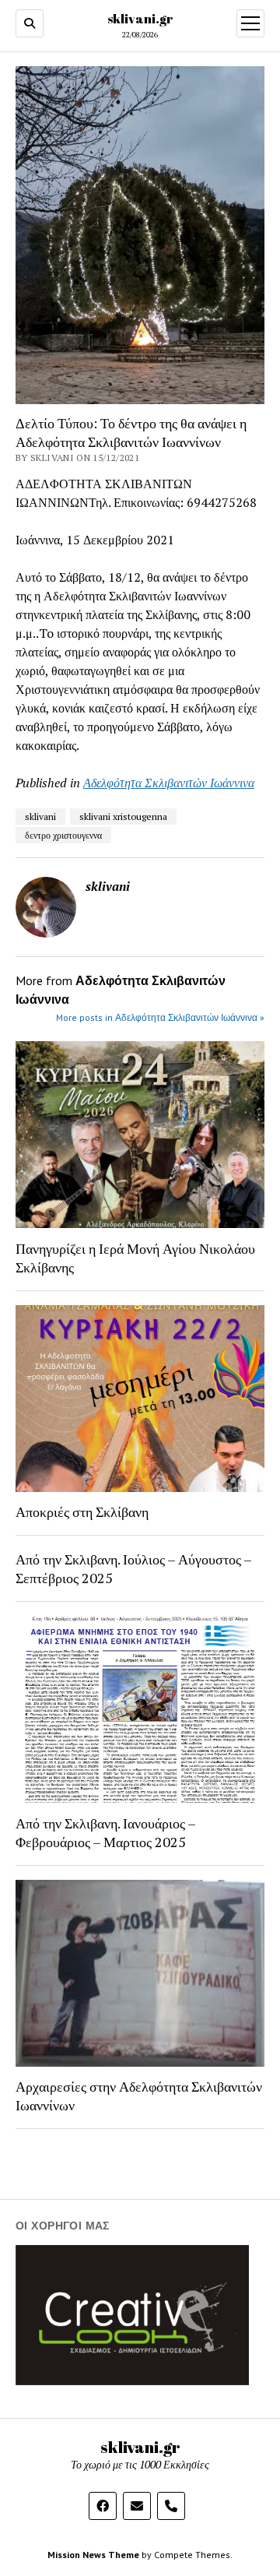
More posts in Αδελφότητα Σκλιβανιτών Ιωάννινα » (160, 1017)
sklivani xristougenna (123, 816)
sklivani (40, 816)
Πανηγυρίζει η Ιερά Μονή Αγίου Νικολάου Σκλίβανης (135, 1258)
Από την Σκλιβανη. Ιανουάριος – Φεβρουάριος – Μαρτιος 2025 (105, 1832)
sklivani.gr (140, 19)
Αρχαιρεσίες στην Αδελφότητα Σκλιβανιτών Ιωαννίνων (139, 2096)
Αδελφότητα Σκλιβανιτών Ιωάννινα (169, 783)
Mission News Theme (93, 2555)
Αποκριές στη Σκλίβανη (82, 1511)
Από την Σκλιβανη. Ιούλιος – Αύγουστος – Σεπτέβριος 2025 (133, 1568)
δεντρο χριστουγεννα (63, 835)
